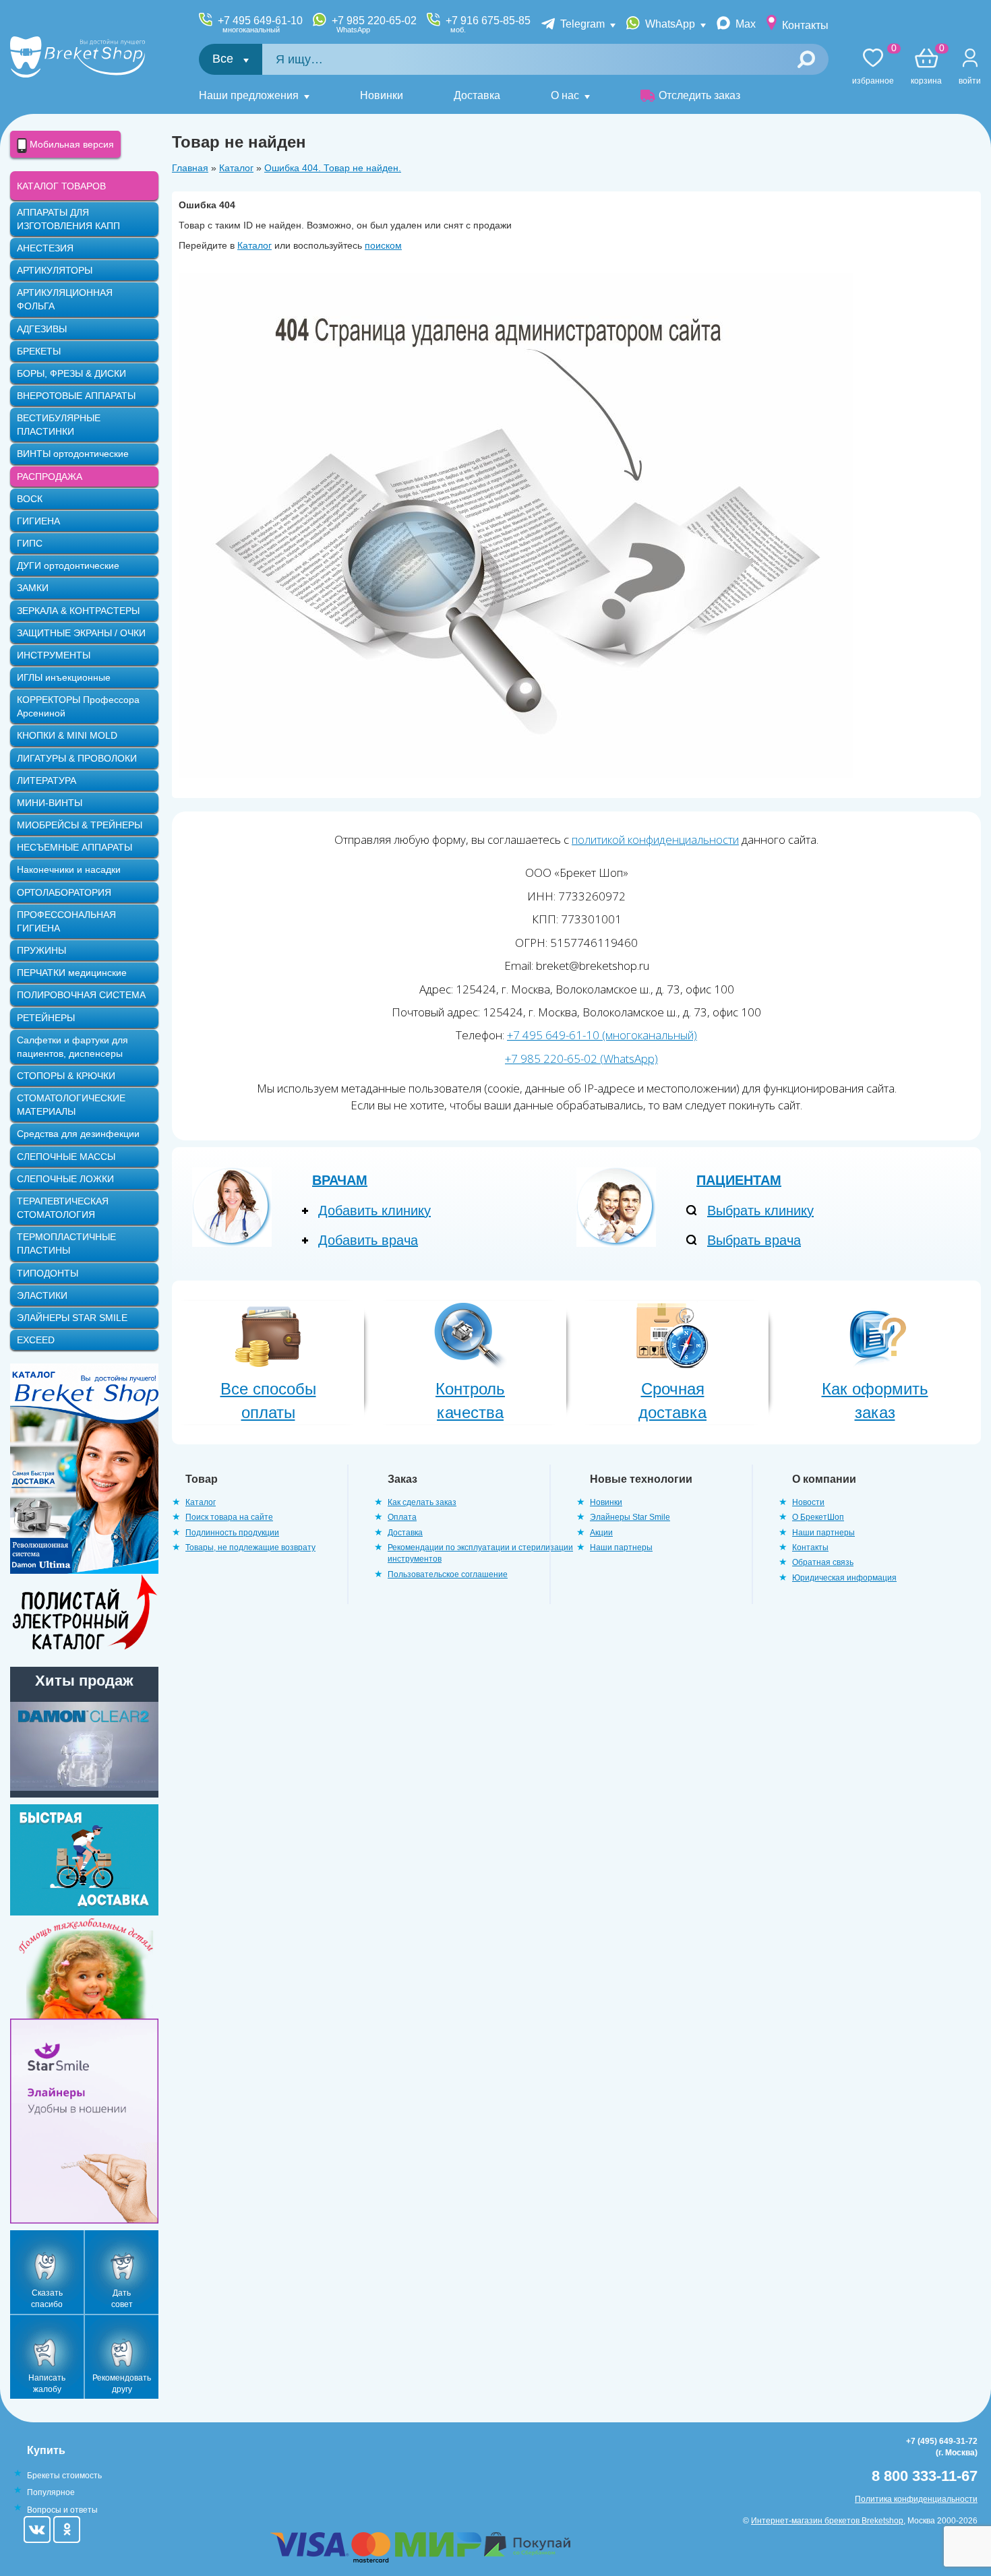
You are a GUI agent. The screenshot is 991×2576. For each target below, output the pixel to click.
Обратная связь (823, 1562)
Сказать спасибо (47, 2299)
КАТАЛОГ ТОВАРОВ (61, 186)
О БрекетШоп (818, 1517)
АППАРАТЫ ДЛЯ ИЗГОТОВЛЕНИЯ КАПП (68, 219)
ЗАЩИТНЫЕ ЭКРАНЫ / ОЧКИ (81, 633)
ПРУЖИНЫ (41, 950)
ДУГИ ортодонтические (68, 565)
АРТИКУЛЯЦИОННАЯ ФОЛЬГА (65, 299)
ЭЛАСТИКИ (42, 1295)
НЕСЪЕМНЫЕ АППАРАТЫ (74, 847)
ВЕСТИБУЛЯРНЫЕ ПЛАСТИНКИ (59, 425)
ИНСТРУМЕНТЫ (54, 655)
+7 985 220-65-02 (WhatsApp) (581, 1059)
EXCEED (36, 1340)
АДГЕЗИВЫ (42, 329)
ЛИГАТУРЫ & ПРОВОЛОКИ (77, 758)
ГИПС (30, 543)
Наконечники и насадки (69, 869)
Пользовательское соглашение (448, 1574)
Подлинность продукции (232, 1533)
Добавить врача (368, 1240)
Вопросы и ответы (62, 2510)
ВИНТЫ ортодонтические (73, 454)
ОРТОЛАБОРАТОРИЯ (64, 892)
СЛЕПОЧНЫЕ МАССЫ (66, 1157)
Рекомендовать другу (122, 2384)
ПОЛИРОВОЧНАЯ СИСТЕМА (81, 995)
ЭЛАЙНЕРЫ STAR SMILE (72, 1318)
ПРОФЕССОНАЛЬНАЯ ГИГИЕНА (66, 921)
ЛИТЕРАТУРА (47, 780)
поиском (383, 245)
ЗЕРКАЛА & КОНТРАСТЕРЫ (78, 611)
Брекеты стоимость (64, 2476)
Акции (601, 1533)
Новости (808, 1502)
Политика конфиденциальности (916, 2499)
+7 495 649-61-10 (260, 24)
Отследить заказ (699, 95)
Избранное (873, 67)
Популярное (51, 2492)
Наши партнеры (621, 1547)
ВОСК (30, 499)
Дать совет (122, 2299)
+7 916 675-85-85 (488, 24)
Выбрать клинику (760, 1210)
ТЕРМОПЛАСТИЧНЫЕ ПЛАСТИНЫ (66, 1244)
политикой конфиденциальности (655, 839)
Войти (970, 81)
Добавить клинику (374, 1210)
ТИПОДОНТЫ (48, 1273)
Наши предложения (249, 95)
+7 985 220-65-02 (374, 24)
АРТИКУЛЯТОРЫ (55, 270)
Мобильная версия (70, 144)
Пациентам (739, 1180)
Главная (190, 168)
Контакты (805, 25)
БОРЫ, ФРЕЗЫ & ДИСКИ (71, 373)
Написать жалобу (47, 2384)
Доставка (477, 95)
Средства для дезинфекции (78, 1134)
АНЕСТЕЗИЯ (45, 248)
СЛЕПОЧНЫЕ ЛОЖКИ (65, 1179)
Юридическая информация (844, 1578)
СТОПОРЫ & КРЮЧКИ (66, 1076)
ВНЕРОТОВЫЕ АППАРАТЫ (76, 396)
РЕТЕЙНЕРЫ (46, 1018)
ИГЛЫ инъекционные (64, 677)
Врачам (340, 1180)
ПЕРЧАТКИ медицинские (72, 973)
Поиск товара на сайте (229, 1517)
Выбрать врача (754, 1240)
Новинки (382, 95)
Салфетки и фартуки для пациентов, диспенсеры (72, 1047)
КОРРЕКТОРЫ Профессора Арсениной (78, 706)
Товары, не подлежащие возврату (250, 1547)
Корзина (926, 67)
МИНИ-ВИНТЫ (50, 803)
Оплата (402, 1517)
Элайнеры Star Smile (630, 1517)
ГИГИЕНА (38, 521)
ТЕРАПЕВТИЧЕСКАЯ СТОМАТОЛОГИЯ (63, 1208)
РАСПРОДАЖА (50, 477)
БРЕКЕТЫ (39, 351)
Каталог (236, 168)
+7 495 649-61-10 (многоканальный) (602, 1035)
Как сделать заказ (422, 1502)
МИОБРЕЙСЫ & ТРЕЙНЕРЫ (80, 825)
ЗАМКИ (33, 588)
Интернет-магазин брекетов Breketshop (827, 2521)
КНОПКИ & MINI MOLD (67, 735)
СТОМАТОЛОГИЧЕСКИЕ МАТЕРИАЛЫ (71, 1105)
